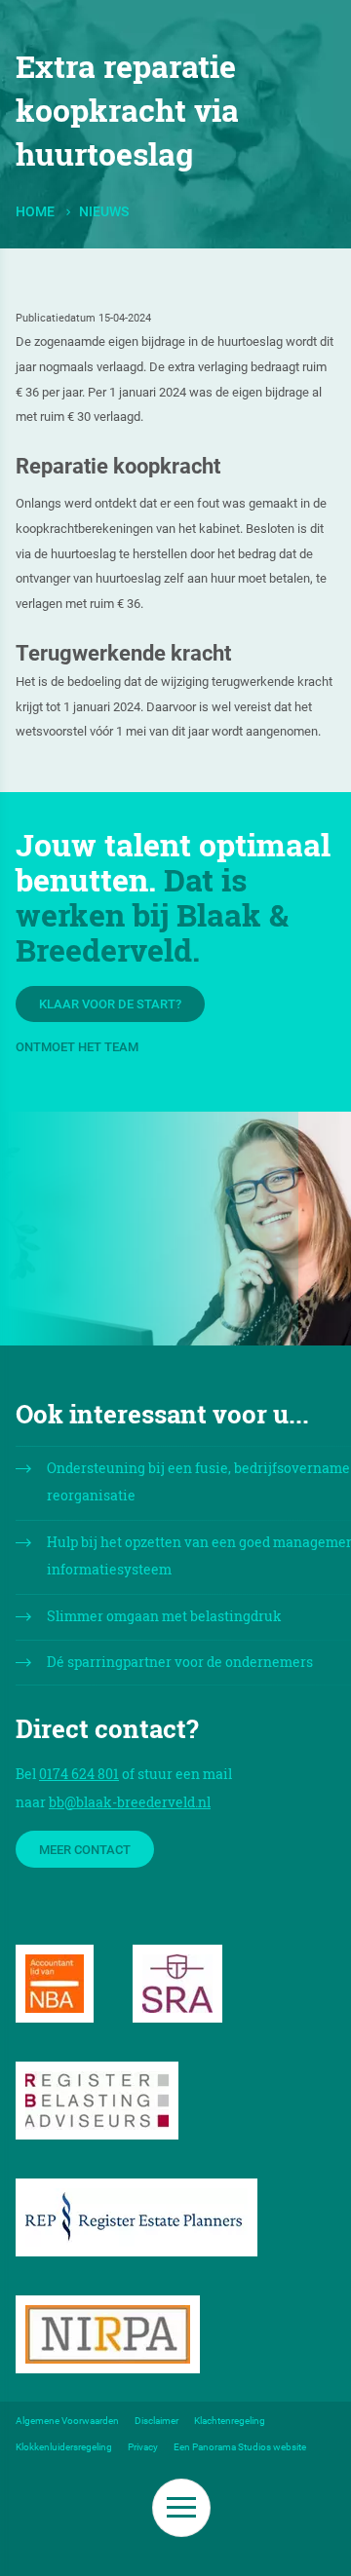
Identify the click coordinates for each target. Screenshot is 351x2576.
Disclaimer (156, 2421)
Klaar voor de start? (110, 1004)
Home (35, 212)
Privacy (143, 2447)
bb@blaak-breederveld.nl (130, 1802)
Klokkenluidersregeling (64, 2447)
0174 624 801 (79, 1774)
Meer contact (85, 1850)
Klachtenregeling (230, 2421)
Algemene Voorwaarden (67, 2421)
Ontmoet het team (77, 1047)
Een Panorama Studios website (240, 2447)
